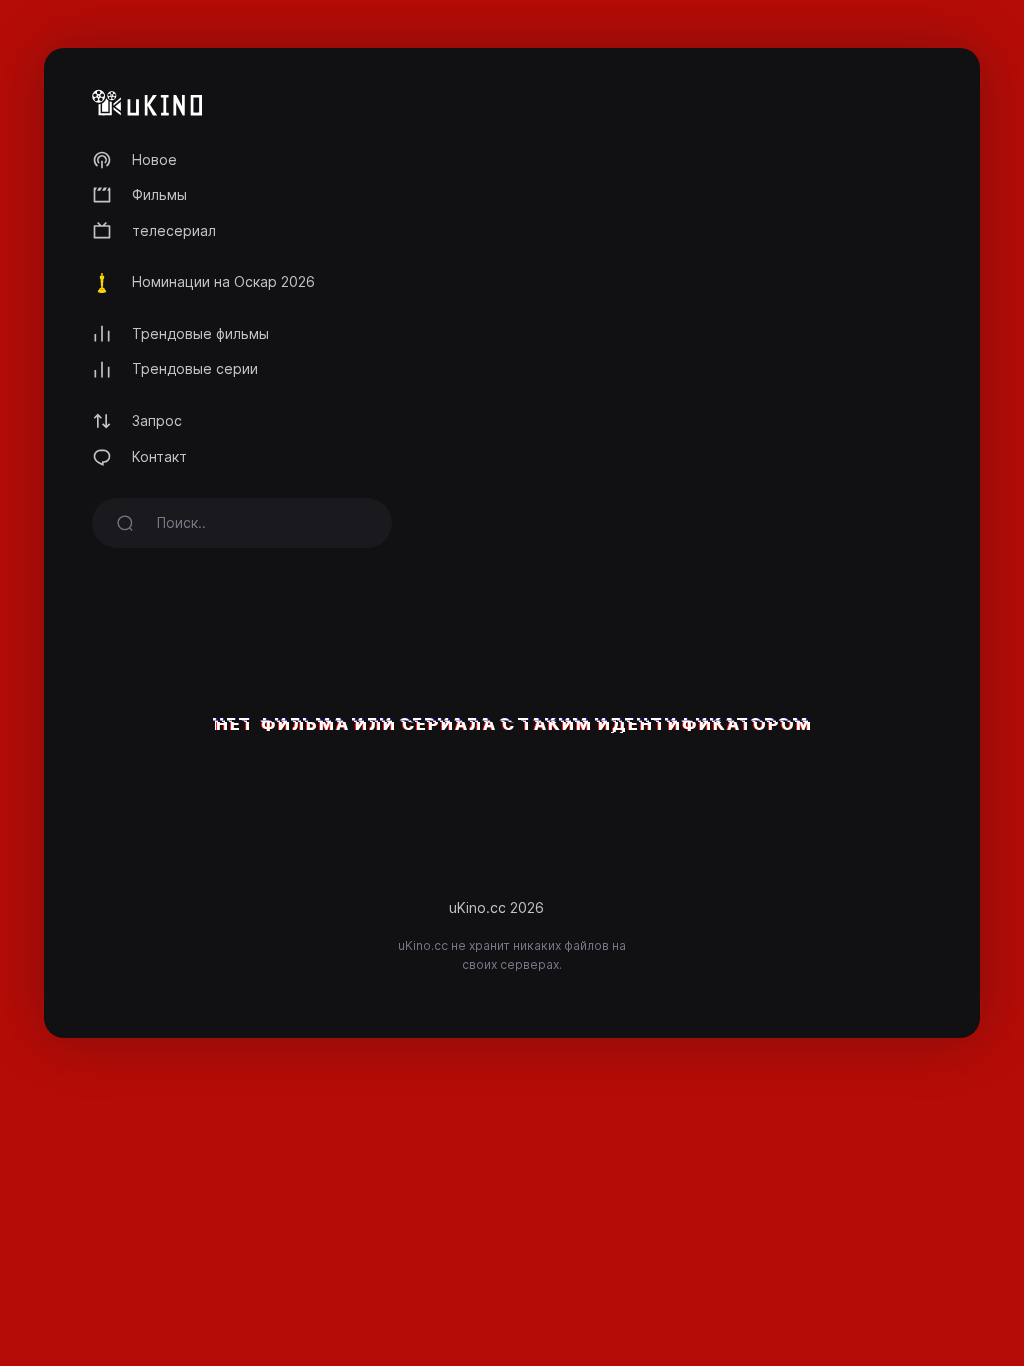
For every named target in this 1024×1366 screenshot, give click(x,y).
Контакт (159, 456)
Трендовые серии (195, 368)
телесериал (174, 230)
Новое (154, 159)
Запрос (157, 420)
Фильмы (159, 194)
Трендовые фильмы (200, 333)
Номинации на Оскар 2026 (223, 281)
